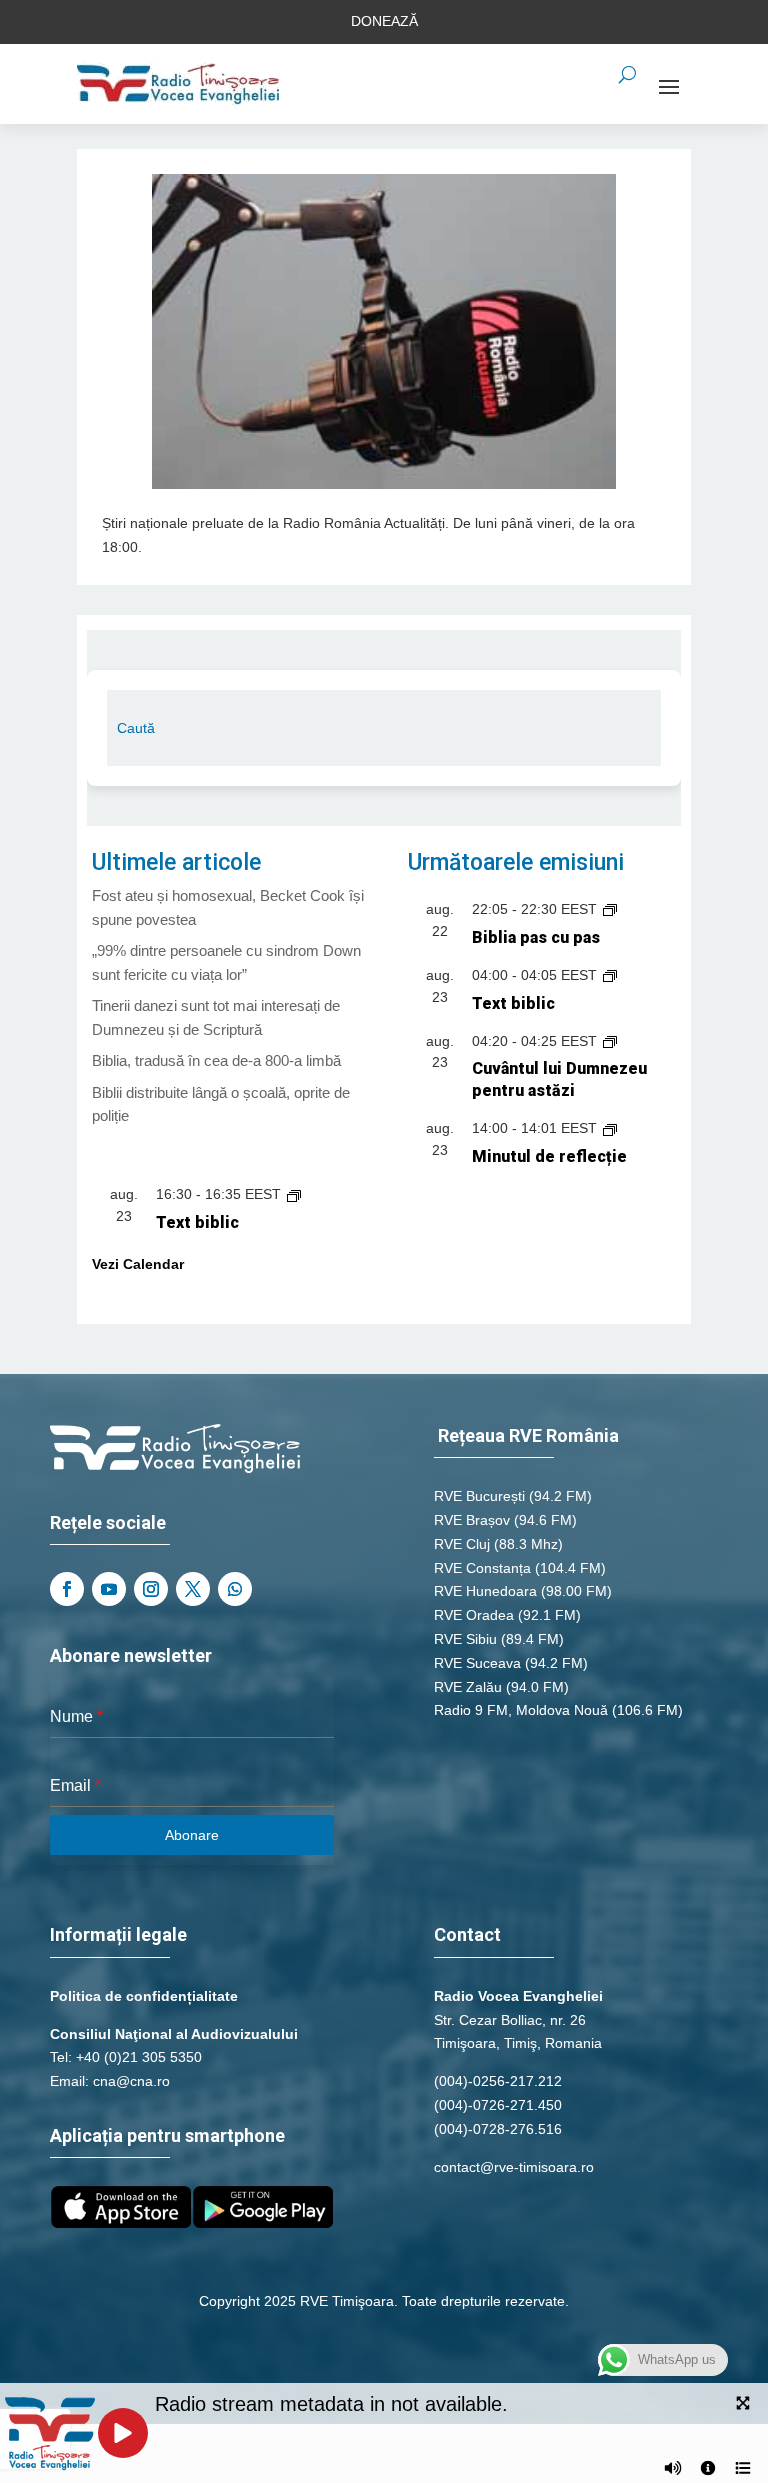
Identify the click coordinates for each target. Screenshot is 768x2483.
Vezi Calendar (138, 1264)
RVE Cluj (462, 1544)
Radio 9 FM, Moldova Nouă (521, 1710)
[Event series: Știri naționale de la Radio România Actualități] (610, 909)
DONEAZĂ (384, 21)
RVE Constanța (482, 1568)
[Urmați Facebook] (67, 1589)
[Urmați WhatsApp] (235, 1589)
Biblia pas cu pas (536, 937)
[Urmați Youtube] (109, 1589)
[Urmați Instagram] (151, 1589)
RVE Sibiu (465, 1639)
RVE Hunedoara (485, 1591)
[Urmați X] (193, 1589)
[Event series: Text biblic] (610, 975)
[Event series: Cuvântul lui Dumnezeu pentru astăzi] (610, 1041)
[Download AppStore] (121, 2223)
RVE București (479, 1496)
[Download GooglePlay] (263, 2223)
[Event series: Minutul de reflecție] (610, 1128)
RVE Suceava (477, 1663)
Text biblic (513, 1003)
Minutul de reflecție (549, 1156)
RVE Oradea (474, 1615)
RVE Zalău (468, 1687)
